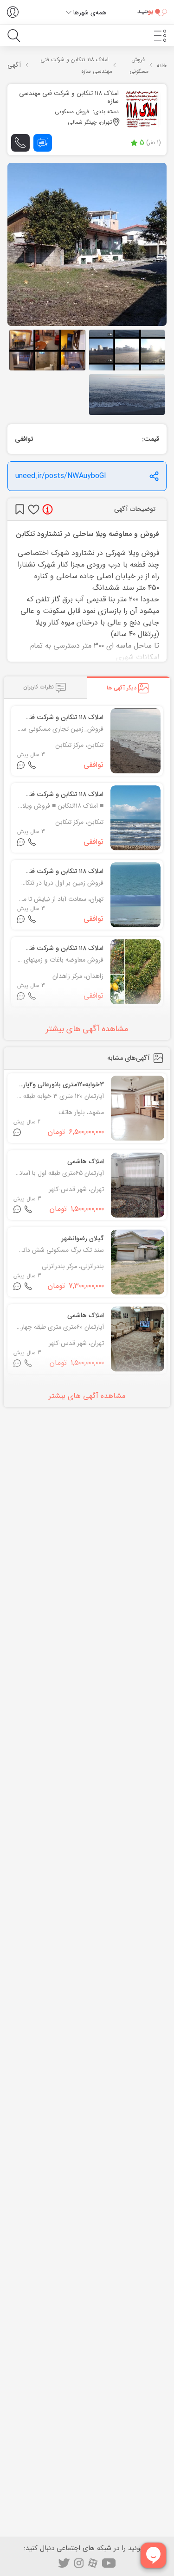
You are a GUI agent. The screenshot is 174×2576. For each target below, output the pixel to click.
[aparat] (93, 2563)
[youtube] (109, 2563)
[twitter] (64, 2563)
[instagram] (79, 2563)
